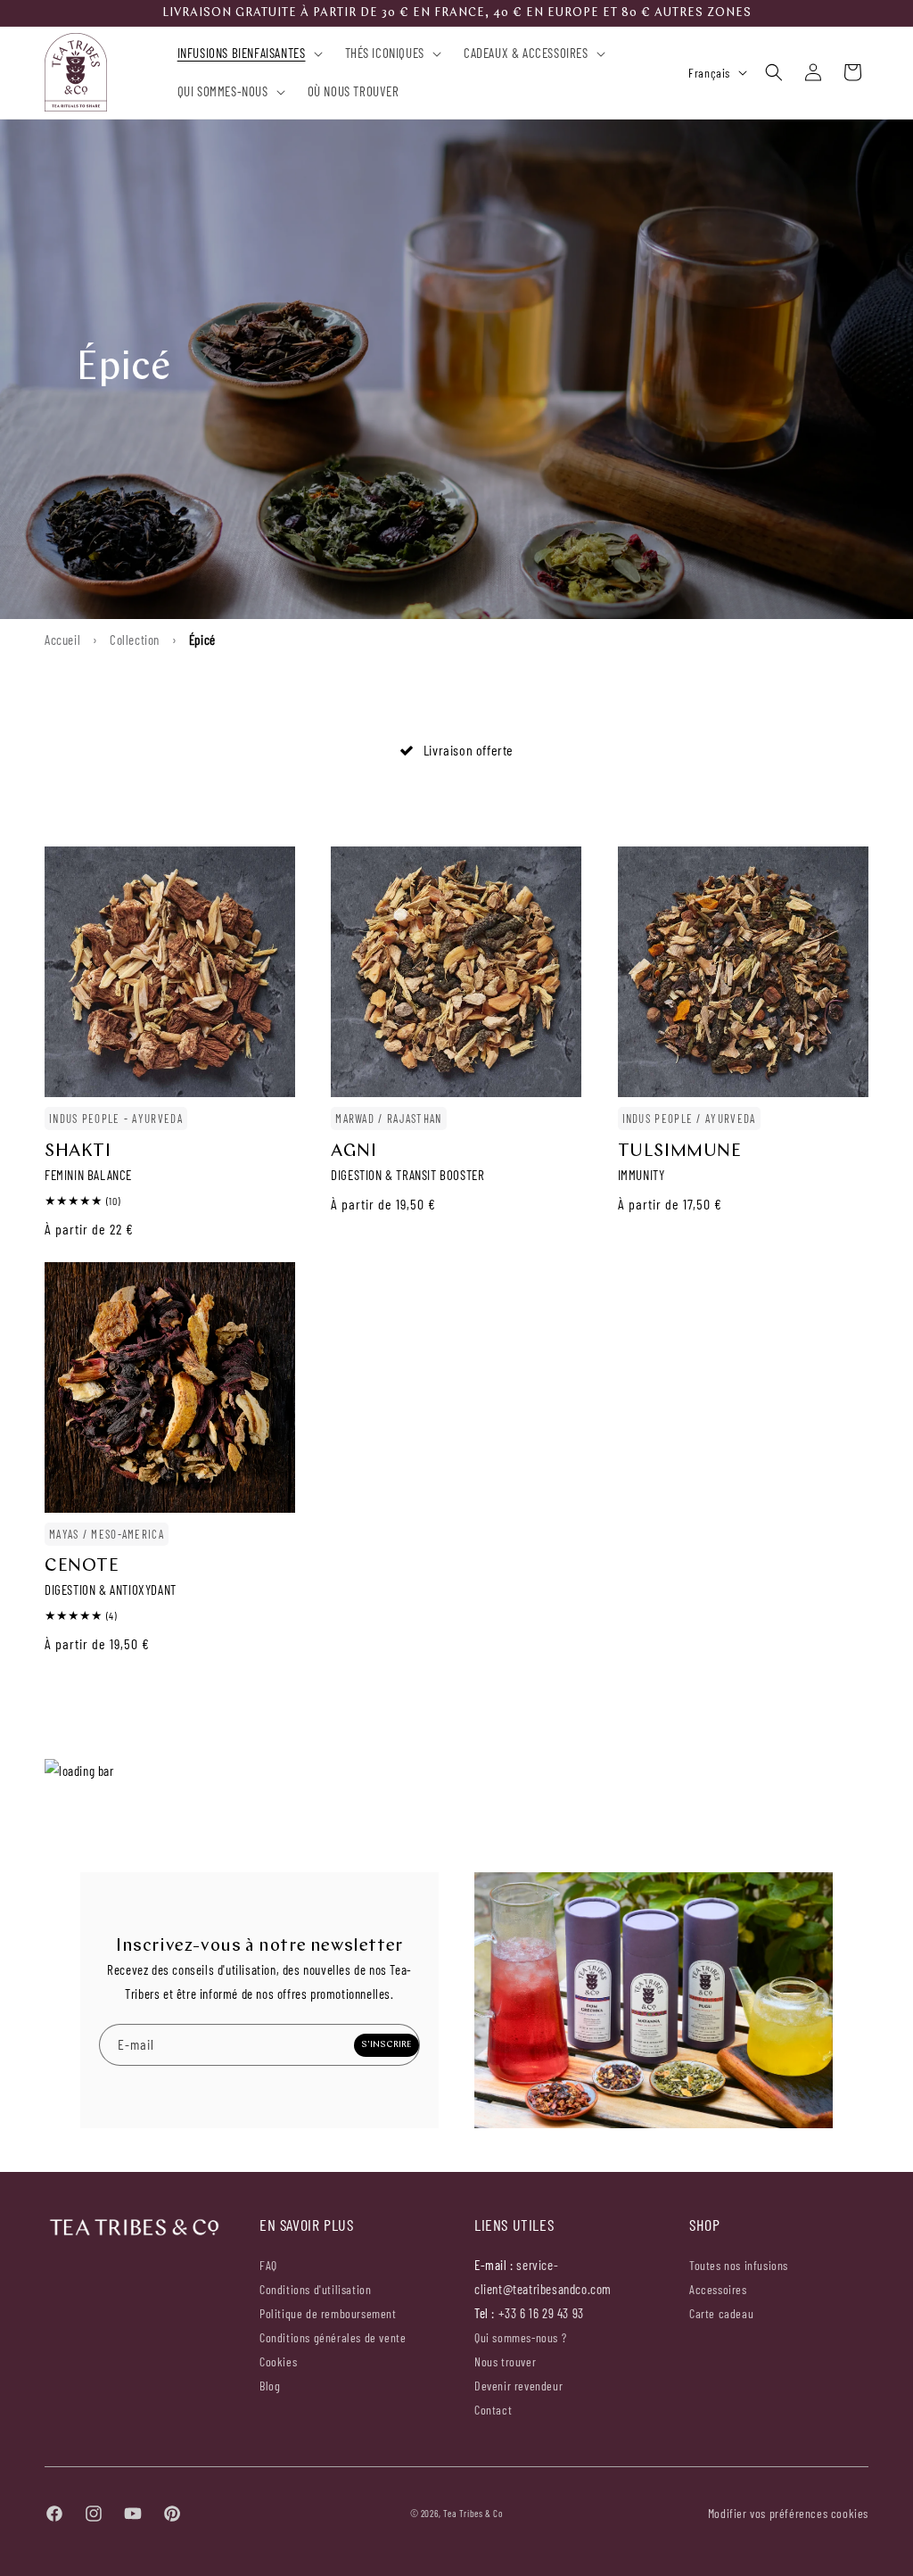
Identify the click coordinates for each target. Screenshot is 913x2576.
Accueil (62, 640)
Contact (493, 2410)
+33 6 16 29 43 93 (541, 2313)
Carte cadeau (721, 2313)
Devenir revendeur (518, 2386)
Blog (270, 2386)
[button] (246, 54)
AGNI (354, 1152)
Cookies (278, 2361)
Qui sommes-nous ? (520, 2338)
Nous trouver (505, 2361)
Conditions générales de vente (333, 2337)
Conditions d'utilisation (315, 2289)
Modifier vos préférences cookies (788, 2513)
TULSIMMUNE (680, 1152)
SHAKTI (78, 1152)
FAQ (268, 2266)
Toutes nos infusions (739, 2266)
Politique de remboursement (328, 2313)
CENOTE (82, 1566)
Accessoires (718, 2289)
